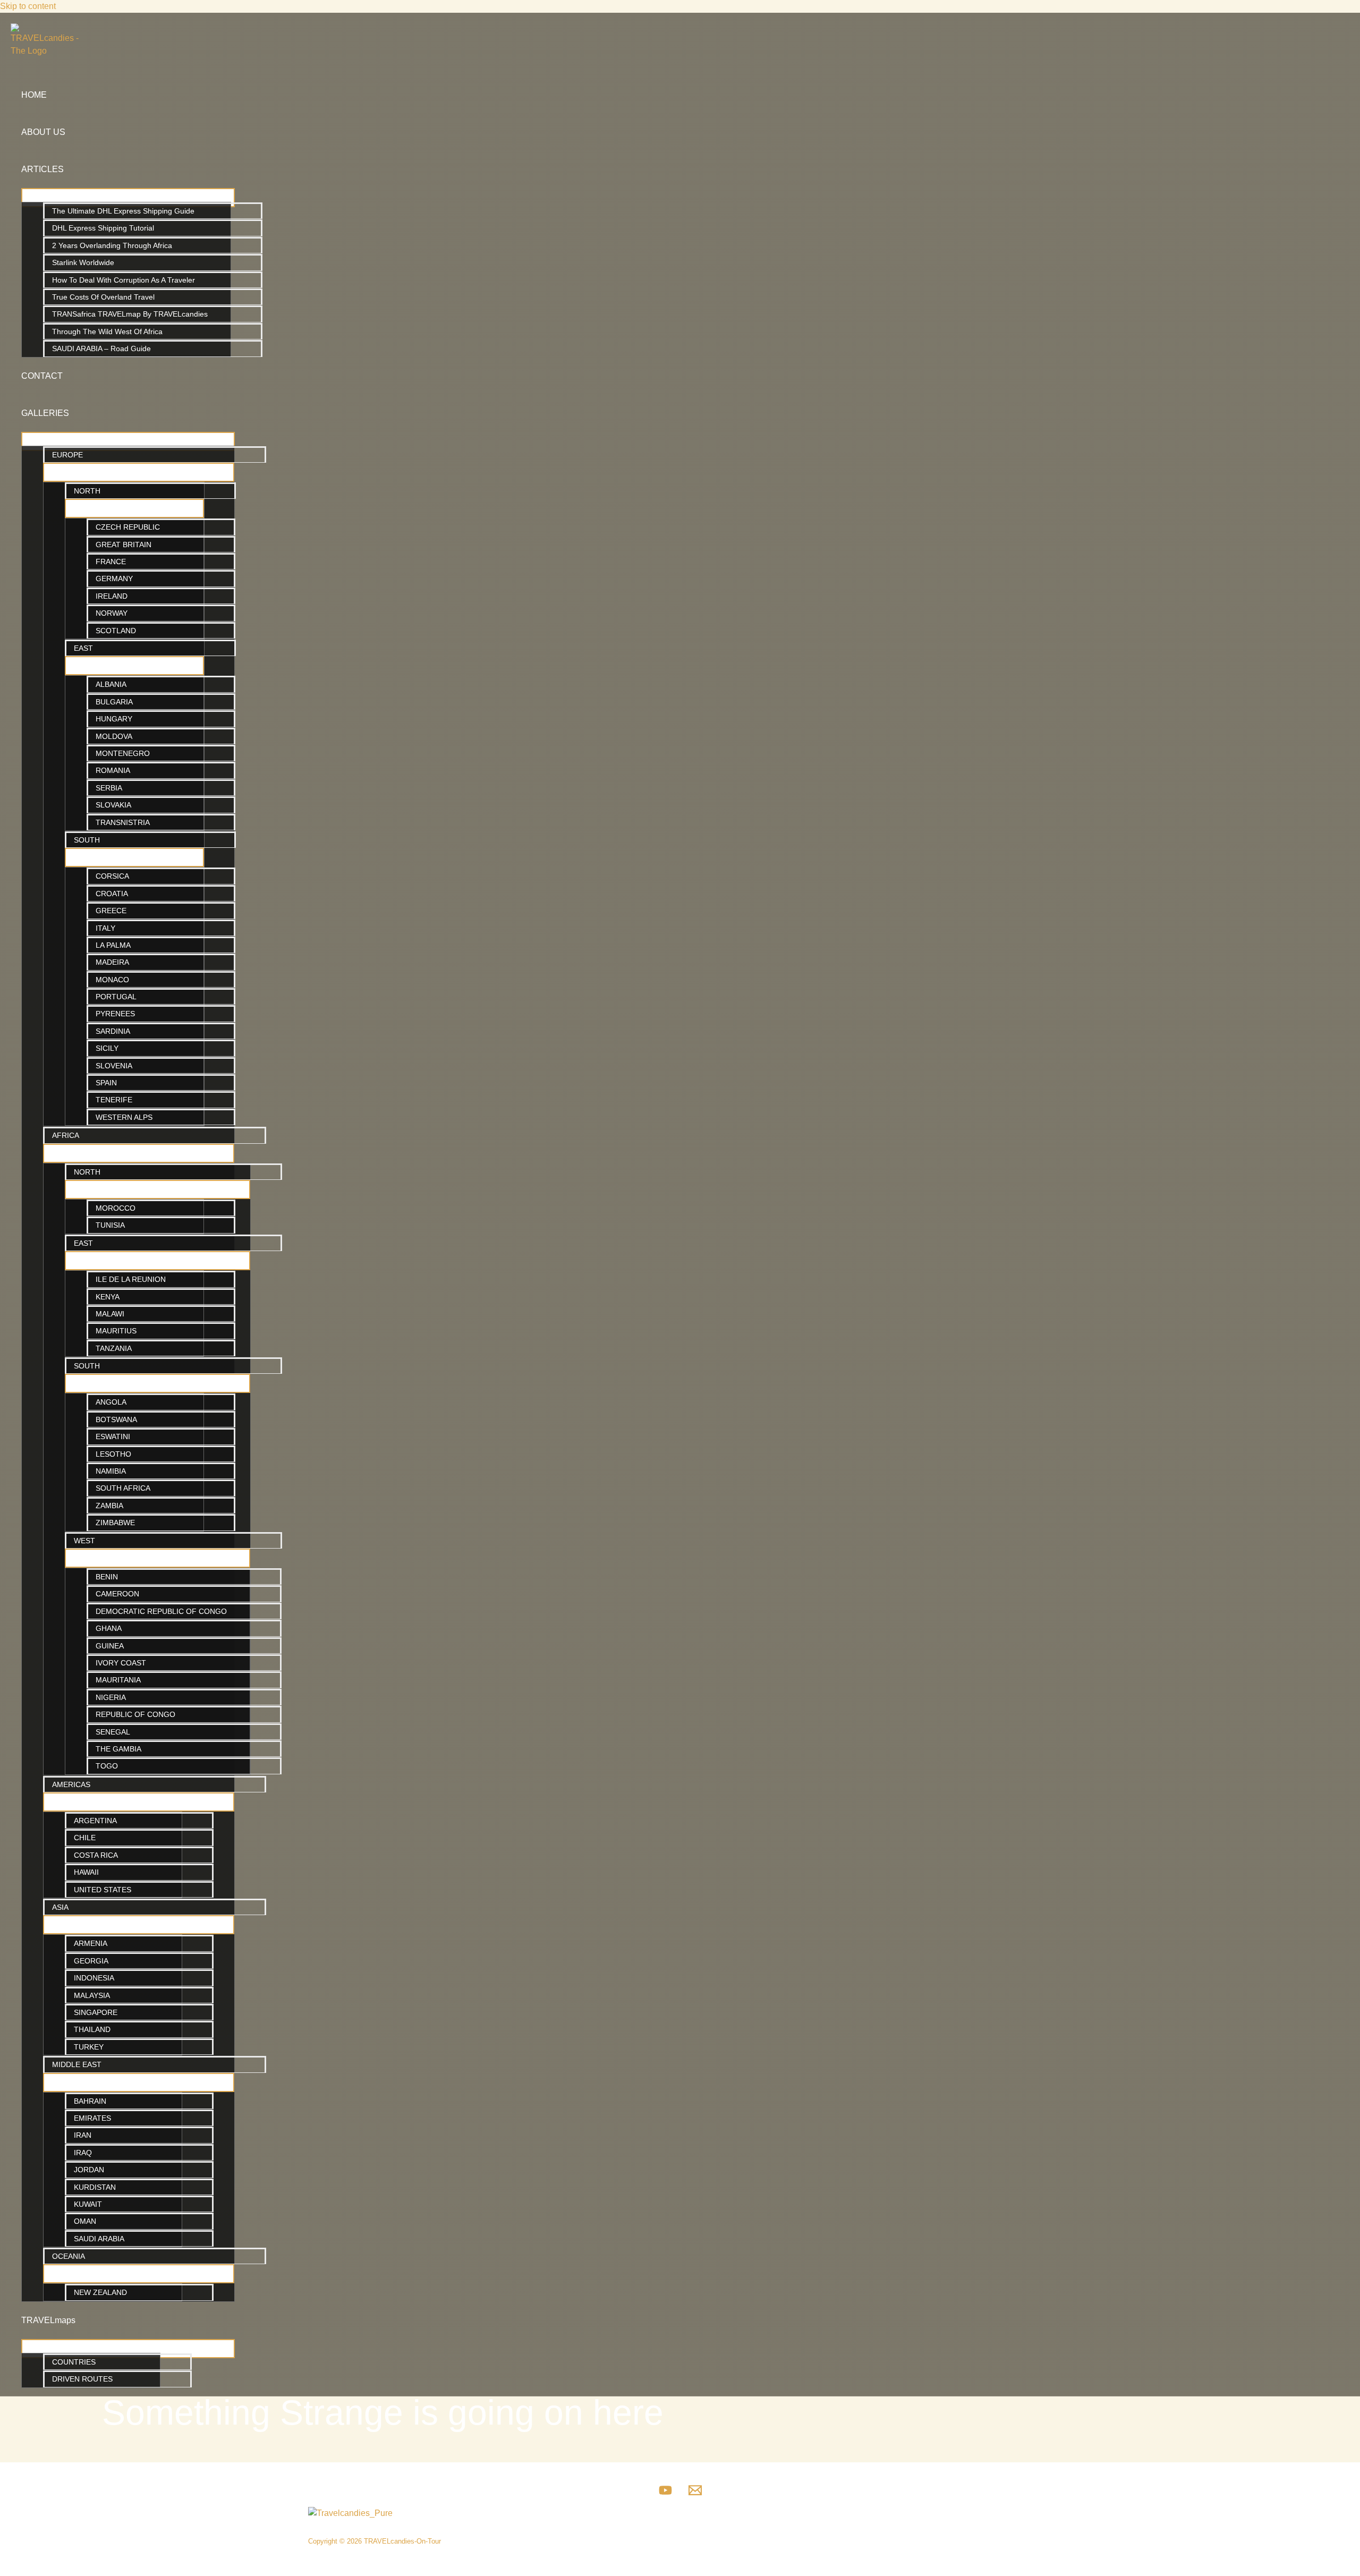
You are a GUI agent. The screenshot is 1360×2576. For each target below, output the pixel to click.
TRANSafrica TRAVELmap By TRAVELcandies (130, 314)
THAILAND (92, 2029)
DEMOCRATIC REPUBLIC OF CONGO (161, 1611)
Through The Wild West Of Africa (107, 331)
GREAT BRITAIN (124, 545)
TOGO (107, 1766)
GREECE (111, 911)
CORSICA (112, 876)
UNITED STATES (103, 1890)
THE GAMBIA (118, 1749)
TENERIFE (114, 1100)
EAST (83, 648)
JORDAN (89, 2170)
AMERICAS (71, 1784)
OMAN (85, 2221)
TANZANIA (114, 1348)
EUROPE (67, 455)
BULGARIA (114, 702)
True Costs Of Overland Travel (103, 297)
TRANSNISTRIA (123, 822)
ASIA (60, 1907)
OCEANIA (69, 2256)
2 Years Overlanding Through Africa (112, 245)
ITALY (105, 928)
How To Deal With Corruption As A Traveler (124, 280)
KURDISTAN (95, 2187)
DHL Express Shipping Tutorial (103, 228)
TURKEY (89, 2047)
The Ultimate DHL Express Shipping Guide (123, 211)
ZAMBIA (109, 1506)
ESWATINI (113, 1436)
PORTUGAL (116, 997)
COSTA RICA (96, 1855)
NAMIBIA (111, 1471)
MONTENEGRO (123, 753)
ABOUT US (43, 132)
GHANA (109, 1628)
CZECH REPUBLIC (128, 527)
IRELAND (112, 596)
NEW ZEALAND (100, 2292)
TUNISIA (110, 1225)
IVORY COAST (121, 1663)
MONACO (112, 980)
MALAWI (110, 1314)
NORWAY (112, 613)
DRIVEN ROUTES (82, 2379)
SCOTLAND (116, 631)
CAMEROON (117, 1594)
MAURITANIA (118, 1680)
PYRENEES (115, 1014)
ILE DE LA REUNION (131, 1279)
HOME (34, 95)
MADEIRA (112, 962)
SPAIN (106, 1083)
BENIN (107, 1577)
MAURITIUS (116, 1331)
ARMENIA (91, 1943)
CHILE (85, 1838)
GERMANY (114, 579)
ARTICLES (42, 169)
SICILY (107, 1048)
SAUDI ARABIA (99, 2239)
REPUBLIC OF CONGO (135, 1714)
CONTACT (42, 376)
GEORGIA (91, 1961)
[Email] (695, 2494)
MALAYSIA (92, 1995)
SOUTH (87, 840)
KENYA (108, 1297)
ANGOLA (111, 1402)
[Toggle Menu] (128, 198)
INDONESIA (94, 1978)
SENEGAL (113, 1732)
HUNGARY (114, 719)
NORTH (87, 491)
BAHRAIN (90, 2101)
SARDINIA (113, 1031)
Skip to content (28, 6)
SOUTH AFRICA (123, 1488)
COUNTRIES (74, 2362)
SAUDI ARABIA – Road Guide (101, 348)
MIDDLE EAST (77, 2064)
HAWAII (86, 1872)
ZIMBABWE (115, 1523)
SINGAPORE (96, 2012)
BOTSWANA (116, 1419)
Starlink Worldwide (83, 262)
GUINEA (110, 1646)
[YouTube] (665, 2494)
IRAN (83, 2135)
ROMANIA (113, 770)
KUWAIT (88, 2204)
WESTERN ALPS (124, 1117)
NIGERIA (111, 1697)
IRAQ (83, 2153)
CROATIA (112, 894)
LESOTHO (113, 1454)
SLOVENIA (114, 1066)
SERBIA (109, 788)
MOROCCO (116, 1208)
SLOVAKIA (113, 805)
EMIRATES (92, 2118)
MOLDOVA (114, 736)
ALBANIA (111, 684)
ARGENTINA (95, 1821)
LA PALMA (113, 945)
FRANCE (111, 562)
